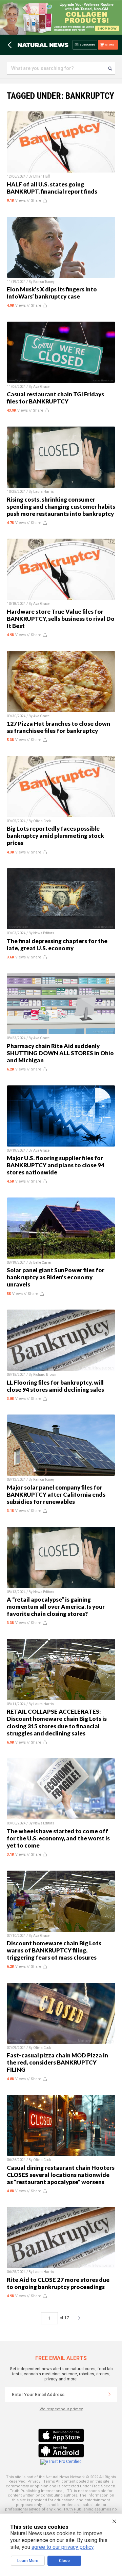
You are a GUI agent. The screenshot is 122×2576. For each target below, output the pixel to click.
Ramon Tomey (44, 282)
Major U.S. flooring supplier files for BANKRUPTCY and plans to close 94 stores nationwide (56, 1165)
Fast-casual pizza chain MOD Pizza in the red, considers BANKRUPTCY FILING (57, 2062)
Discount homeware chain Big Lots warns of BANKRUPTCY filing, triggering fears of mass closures (54, 1950)
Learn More (28, 2561)
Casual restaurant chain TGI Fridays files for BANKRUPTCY (55, 398)
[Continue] (109, 2394)
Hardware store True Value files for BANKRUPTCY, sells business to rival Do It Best (61, 619)
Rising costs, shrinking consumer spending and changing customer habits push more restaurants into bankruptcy (61, 507)
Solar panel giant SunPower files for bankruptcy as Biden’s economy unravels (56, 1277)
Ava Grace (41, 387)
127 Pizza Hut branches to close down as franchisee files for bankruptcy (58, 727)
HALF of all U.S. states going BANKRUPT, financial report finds (52, 188)
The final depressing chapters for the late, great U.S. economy (57, 944)
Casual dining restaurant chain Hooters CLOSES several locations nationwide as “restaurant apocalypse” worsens (61, 2175)
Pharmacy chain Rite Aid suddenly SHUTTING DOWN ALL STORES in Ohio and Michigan (60, 1053)
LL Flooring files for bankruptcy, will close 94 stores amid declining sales (55, 1386)
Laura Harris (44, 492)
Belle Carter (42, 1263)
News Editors (44, 933)
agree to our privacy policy (63, 2547)
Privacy (34, 2481)
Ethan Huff (42, 176)
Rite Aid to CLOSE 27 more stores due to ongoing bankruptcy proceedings (58, 2283)
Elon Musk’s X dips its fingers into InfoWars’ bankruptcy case (52, 293)
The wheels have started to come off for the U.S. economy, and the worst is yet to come (58, 1838)
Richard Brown (45, 1375)
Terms (49, 2481)
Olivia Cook (42, 821)
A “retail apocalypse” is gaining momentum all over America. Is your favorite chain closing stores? (56, 1607)
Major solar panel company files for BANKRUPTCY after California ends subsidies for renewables (56, 1494)
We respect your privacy (61, 2409)
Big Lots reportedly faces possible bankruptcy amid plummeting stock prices (55, 836)
